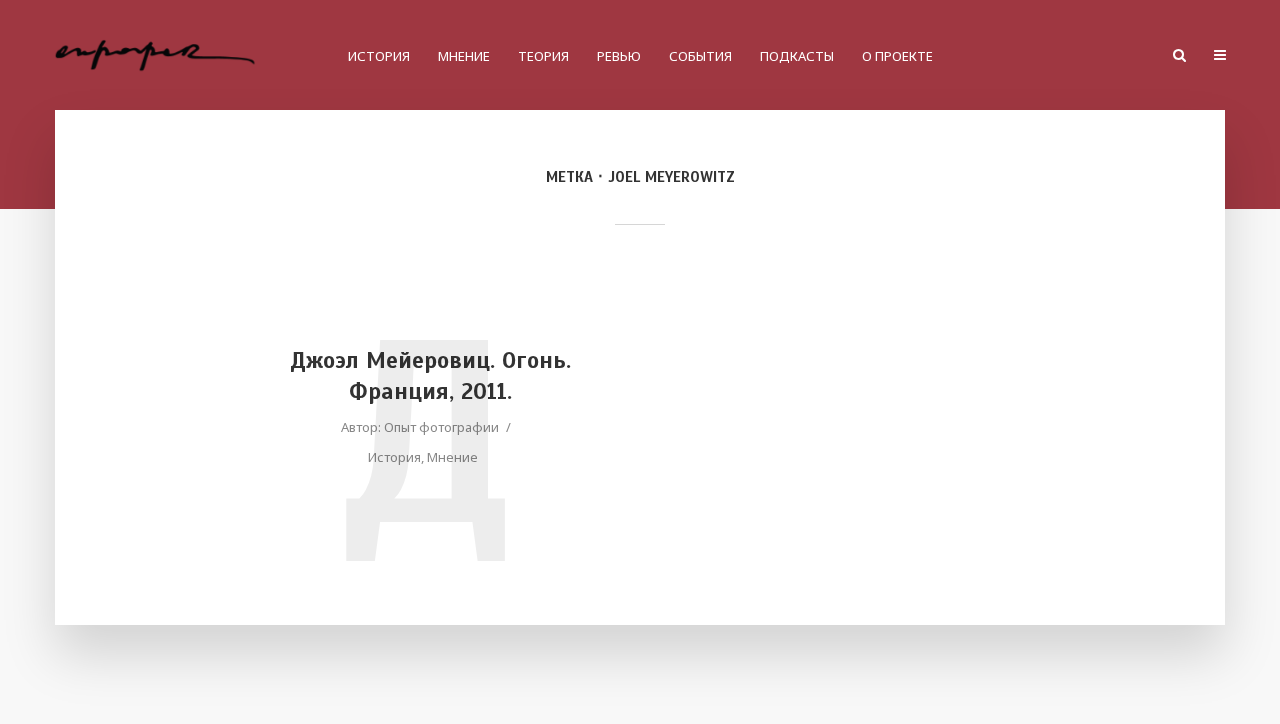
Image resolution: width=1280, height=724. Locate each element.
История (379, 56)
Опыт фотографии (441, 427)
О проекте (897, 56)
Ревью (619, 56)
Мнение (464, 56)
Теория (543, 56)
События (700, 56)
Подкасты (797, 56)
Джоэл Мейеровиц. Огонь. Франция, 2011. (430, 376)
